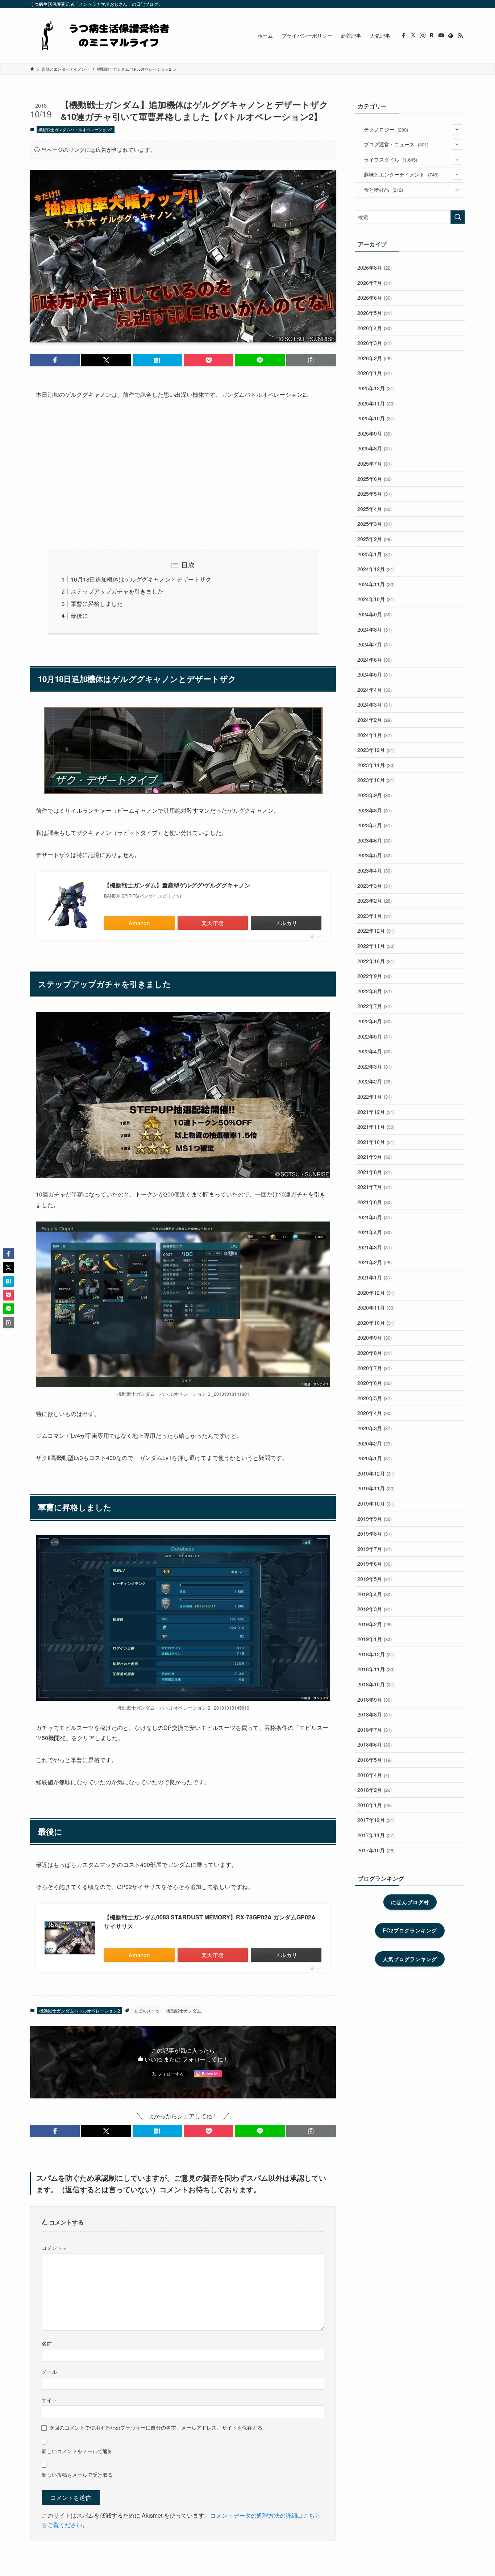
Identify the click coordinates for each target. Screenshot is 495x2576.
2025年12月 (376, 388)
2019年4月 (375, 1594)
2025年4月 (375, 509)
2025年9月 (375, 433)
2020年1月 (375, 1458)
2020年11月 (376, 1307)
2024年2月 (375, 720)
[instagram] (423, 36)
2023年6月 (375, 840)
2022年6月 (375, 1021)
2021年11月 (376, 1127)
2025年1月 (375, 554)
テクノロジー (386, 129)
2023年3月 (375, 886)
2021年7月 (375, 1187)
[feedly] (451, 36)
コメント (54, 2248)
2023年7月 (375, 825)
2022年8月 (375, 991)
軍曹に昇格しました (97, 604)
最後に (79, 615)
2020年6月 (375, 1383)
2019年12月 (376, 1473)
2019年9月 (375, 1519)
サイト (49, 2400)
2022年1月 (375, 1096)
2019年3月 (375, 1609)
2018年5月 (375, 1760)
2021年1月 (375, 1277)
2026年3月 (375, 343)
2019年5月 (375, 1579)
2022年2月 (375, 1081)
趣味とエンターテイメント (401, 174)
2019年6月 (375, 1564)
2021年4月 (375, 1232)
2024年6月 (375, 659)
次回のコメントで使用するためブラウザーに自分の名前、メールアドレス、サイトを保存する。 (158, 2427)
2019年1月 (375, 1639)
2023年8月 (375, 810)
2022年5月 (375, 1036)
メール (49, 2371)
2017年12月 (376, 1820)
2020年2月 (375, 1443)
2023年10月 (376, 780)
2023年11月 (376, 765)
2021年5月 (375, 1217)
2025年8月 (375, 448)
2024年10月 (376, 599)
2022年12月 (376, 931)
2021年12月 (376, 1112)
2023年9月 (375, 795)
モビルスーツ (147, 2011)
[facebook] (404, 36)
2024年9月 (375, 614)
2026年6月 (375, 297)
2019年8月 (375, 1533)
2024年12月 (376, 569)
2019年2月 (375, 1624)
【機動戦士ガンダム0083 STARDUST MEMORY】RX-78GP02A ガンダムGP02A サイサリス (210, 1922)
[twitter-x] (413, 36)
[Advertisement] (183, 474)
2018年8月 (375, 1714)
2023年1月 (375, 916)
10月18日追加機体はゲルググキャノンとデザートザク (141, 579)
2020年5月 (375, 1398)
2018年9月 (375, 1699)
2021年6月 (375, 1202)
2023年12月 (376, 750)
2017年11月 (376, 1835)
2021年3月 (375, 1247)
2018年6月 (375, 1744)
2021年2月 (375, 1262)
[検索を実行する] (458, 217)
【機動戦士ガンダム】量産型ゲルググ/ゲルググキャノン (177, 885)
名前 (47, 2343)
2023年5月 (375, 855)
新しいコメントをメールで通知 (77, 2451)
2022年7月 (375, 1006)
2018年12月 (376, 1654)
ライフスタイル (390, 159)
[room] (432, 36)
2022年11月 (376, 946)
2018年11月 (376, 1669)
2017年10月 (376, 1850)
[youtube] (441, 36)
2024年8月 (375, 629)
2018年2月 (375, 1790)
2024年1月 (375, 735)
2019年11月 (376, 1488)
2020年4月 (375, 1413)
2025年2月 (375, 539)
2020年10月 (376, 1323)
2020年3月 (375, 1428)
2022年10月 (376, 961)
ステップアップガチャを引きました (117, 591)
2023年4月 (375, 870)
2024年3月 (375, 704)
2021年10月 (376, 1142)
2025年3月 (375, 524)
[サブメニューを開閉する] (457, 129)
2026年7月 (375, 283)
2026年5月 (375, 313)
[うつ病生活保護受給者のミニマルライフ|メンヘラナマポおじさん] (103, 36)
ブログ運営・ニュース (396, 144)
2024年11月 (376, 584)
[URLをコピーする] (311, 360)
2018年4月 (373, 1775)
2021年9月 (375, 1157)
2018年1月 (375, 1805)
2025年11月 (376, 403)
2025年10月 (376, 418)
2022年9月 (375, 976)
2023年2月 (375, 900)
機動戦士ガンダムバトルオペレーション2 (75, 129)
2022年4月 (375, 1051)
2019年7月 (375, 1549)
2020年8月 (375, 1353)
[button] (55, 360)
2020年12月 (376, 1293)
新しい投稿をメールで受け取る (77, 2474)
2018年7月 (375, 1730)
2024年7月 (375, 644)
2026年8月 (375, 267)
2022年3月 (375, 1066)
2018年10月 (376, 1684)
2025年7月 (375, 463)
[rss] (460, 36)
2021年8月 (375, 1172)
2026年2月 (375, 358)
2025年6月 (375, 479)
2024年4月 (375, 690)
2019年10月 (376, 1503)
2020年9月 (375, 1337)
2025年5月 (375, 494)
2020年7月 (375, 1368)
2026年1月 (375, 373)
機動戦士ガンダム (184, 2011)
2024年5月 (375, 674)
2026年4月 (375, 328)
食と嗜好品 (383, 190)
